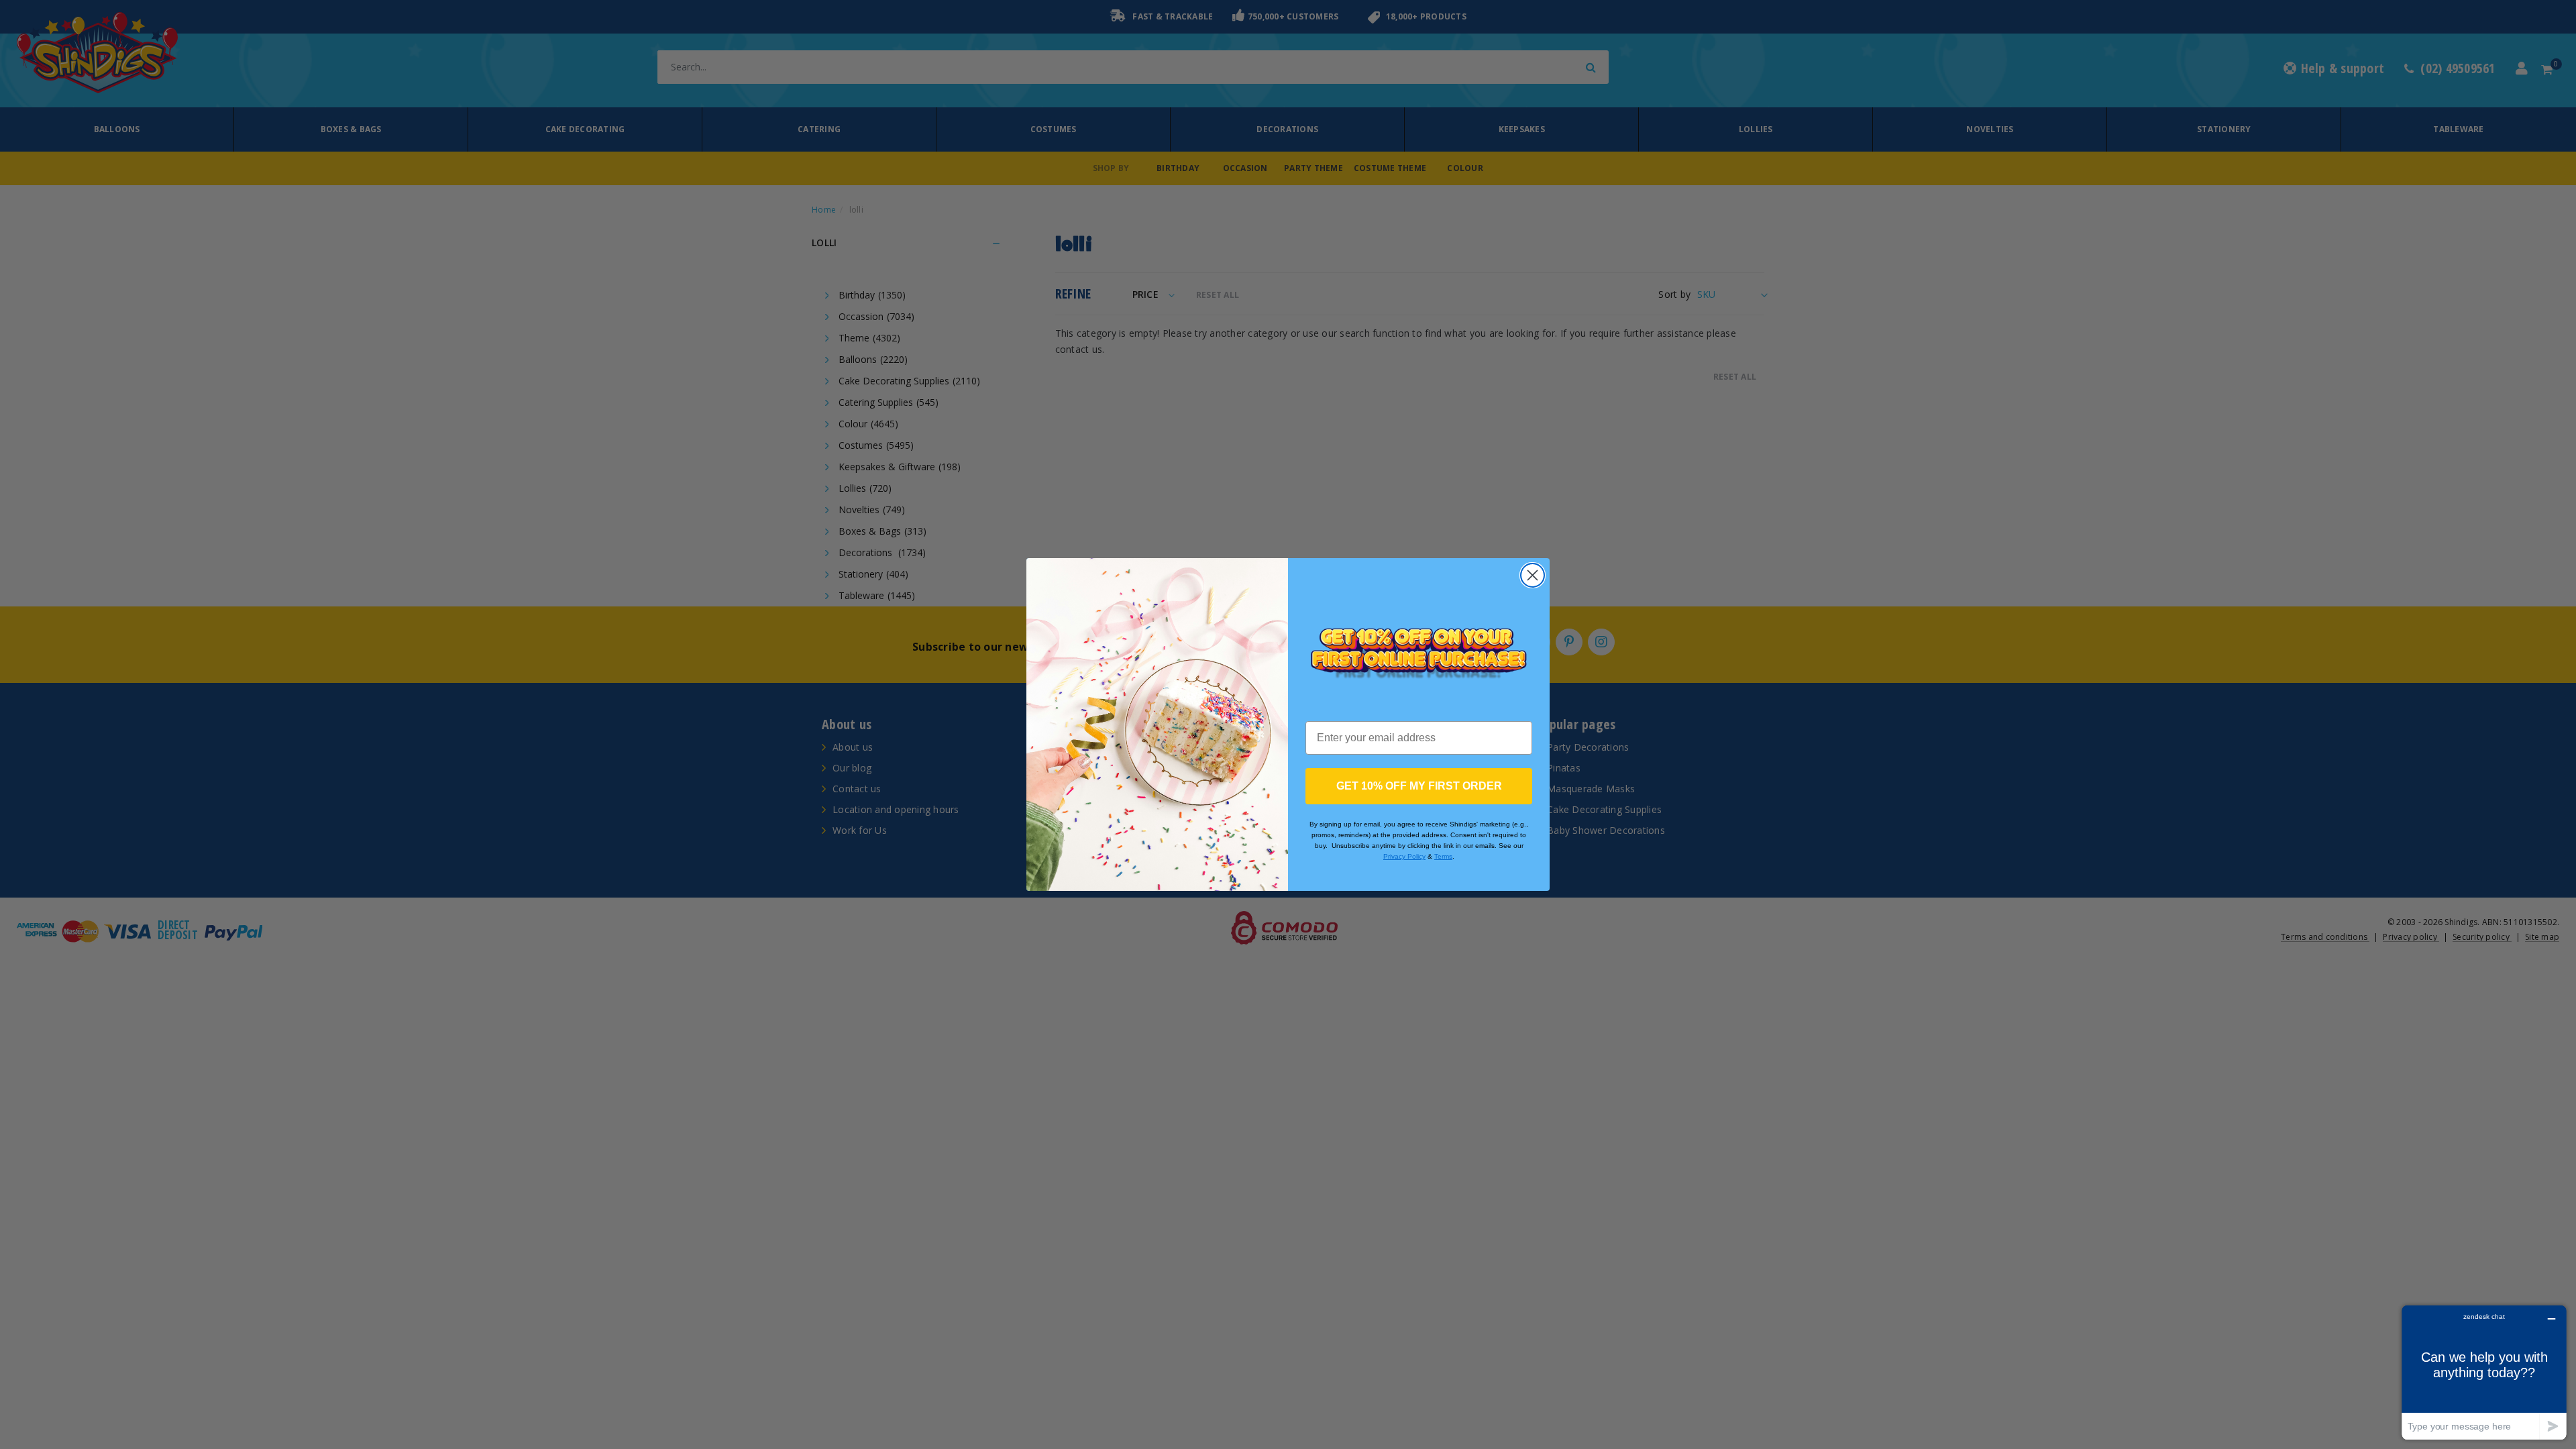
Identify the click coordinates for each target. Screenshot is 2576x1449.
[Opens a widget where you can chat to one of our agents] (2484, 1372)
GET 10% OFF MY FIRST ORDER (1419, 786)
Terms (1443, 856)
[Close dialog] (1533, 575)
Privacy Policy (1404, 856)
